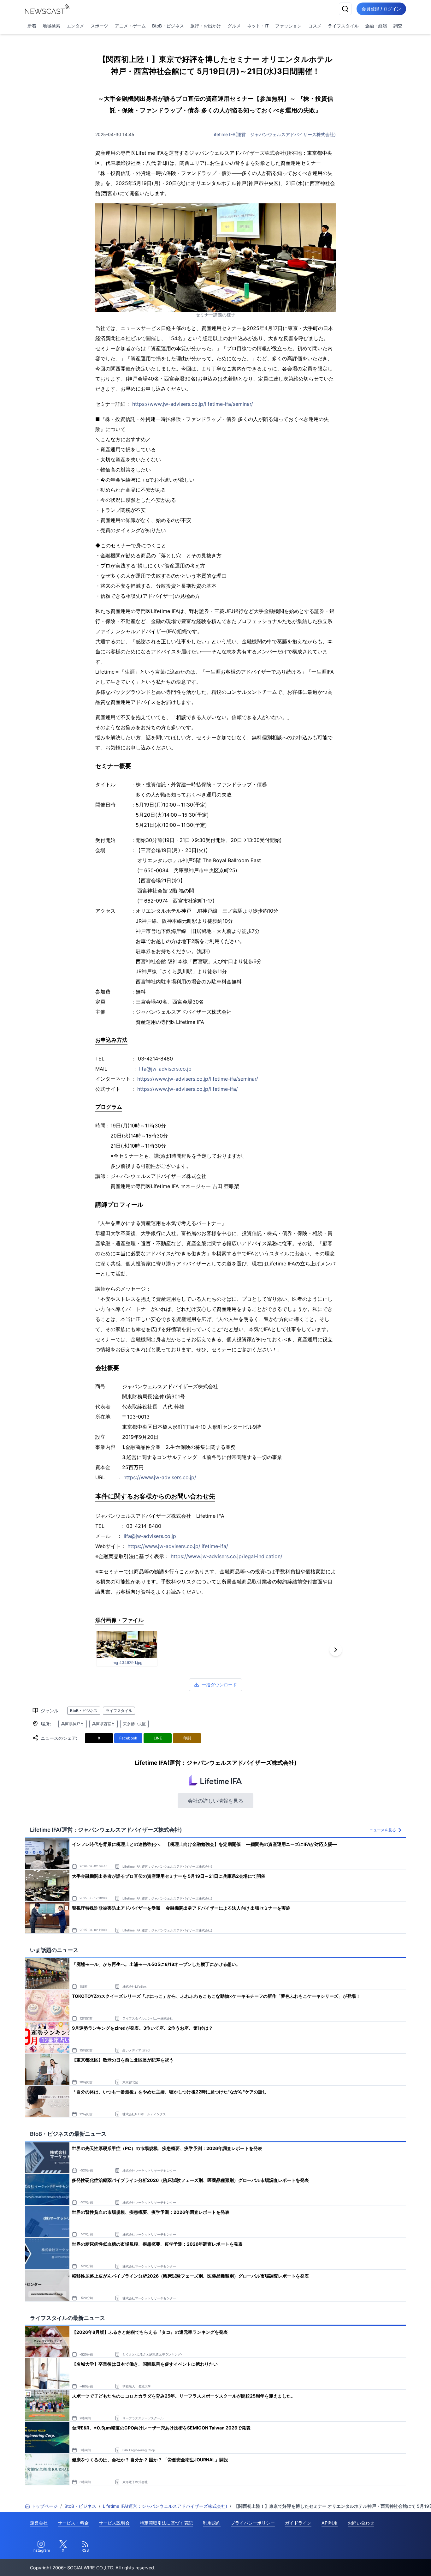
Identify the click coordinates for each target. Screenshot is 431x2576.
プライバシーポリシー (253, 2523)
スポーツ (99, 26)
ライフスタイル (343, 26)
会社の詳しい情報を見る (215, 1801)
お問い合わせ (361, 2523)
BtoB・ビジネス (168, 26)
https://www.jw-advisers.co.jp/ (160, 1477)
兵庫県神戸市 (73, 1724)
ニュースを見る (383, 1830)
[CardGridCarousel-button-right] (336, 1650)
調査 (398, 26)
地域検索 (51, 26)
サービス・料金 (73, 2523)
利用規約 (212, 2523)
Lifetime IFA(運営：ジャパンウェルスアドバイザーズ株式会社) (274, 134)
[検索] (345, 9)
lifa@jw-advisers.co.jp (165, 1069)
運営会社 (39, 2523)
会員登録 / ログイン (381, 9)
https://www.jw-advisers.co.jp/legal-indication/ (227, 1556)
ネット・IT (258, 26)
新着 (32, 26)
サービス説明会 (114, 2523)
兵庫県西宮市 (103, 1724)
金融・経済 (376, 26)
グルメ (234, 26)
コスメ (315, 26)
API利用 (330, 2523)
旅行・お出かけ (206, 26)
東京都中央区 (134, 1724)
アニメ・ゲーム (130, 26)
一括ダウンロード (219, 1685)
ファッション (288, 26)
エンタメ (75, 26)
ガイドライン (298, 2523)
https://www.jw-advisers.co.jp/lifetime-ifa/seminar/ (193, 404)
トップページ (44, 2506)
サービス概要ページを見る (384, 2562)
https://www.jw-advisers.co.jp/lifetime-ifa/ (188, 1089)
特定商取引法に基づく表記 (166, 2523)
